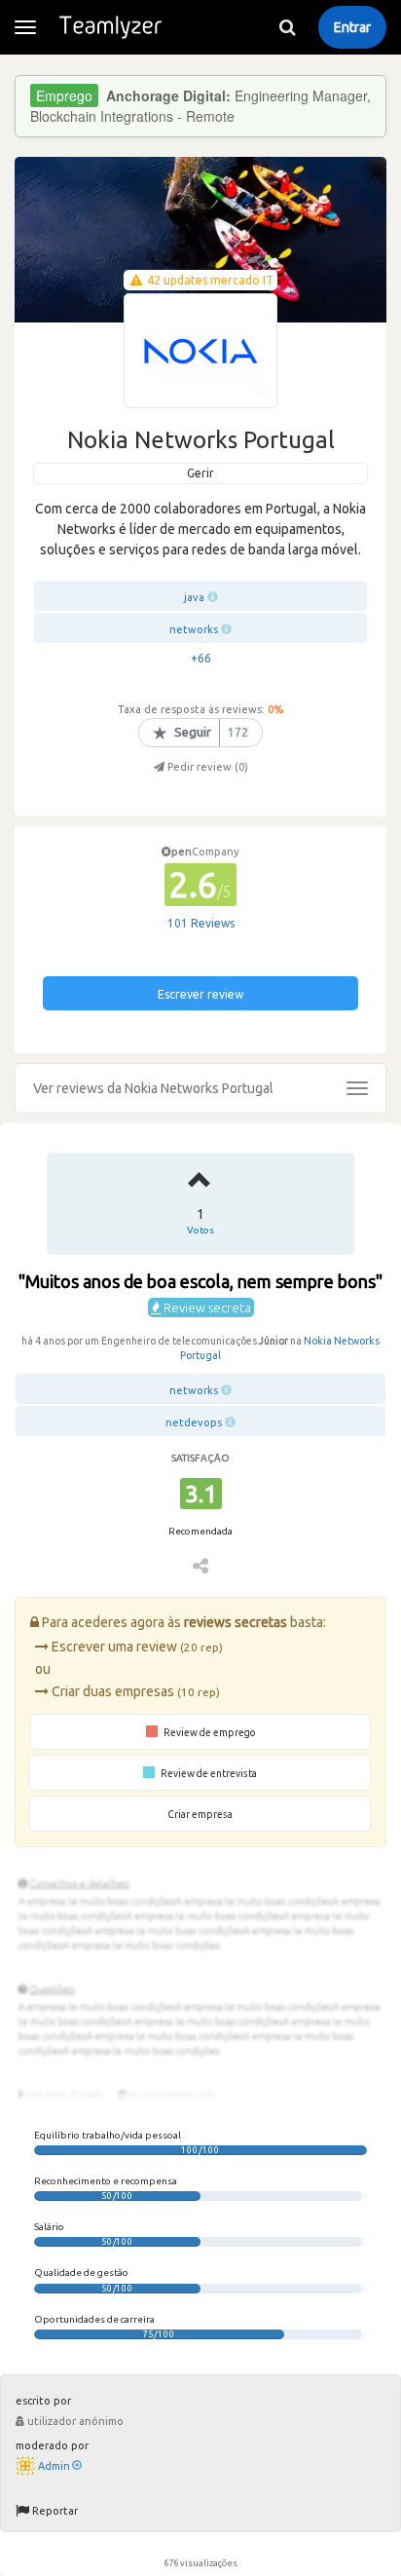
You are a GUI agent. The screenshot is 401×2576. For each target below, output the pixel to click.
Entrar (352, 27)
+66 (201, 658)
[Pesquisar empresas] (287, 27)
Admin (54, 2466)
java (194, 597)
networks (194, 629)
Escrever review (200, 994)
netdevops (194, 1422)
